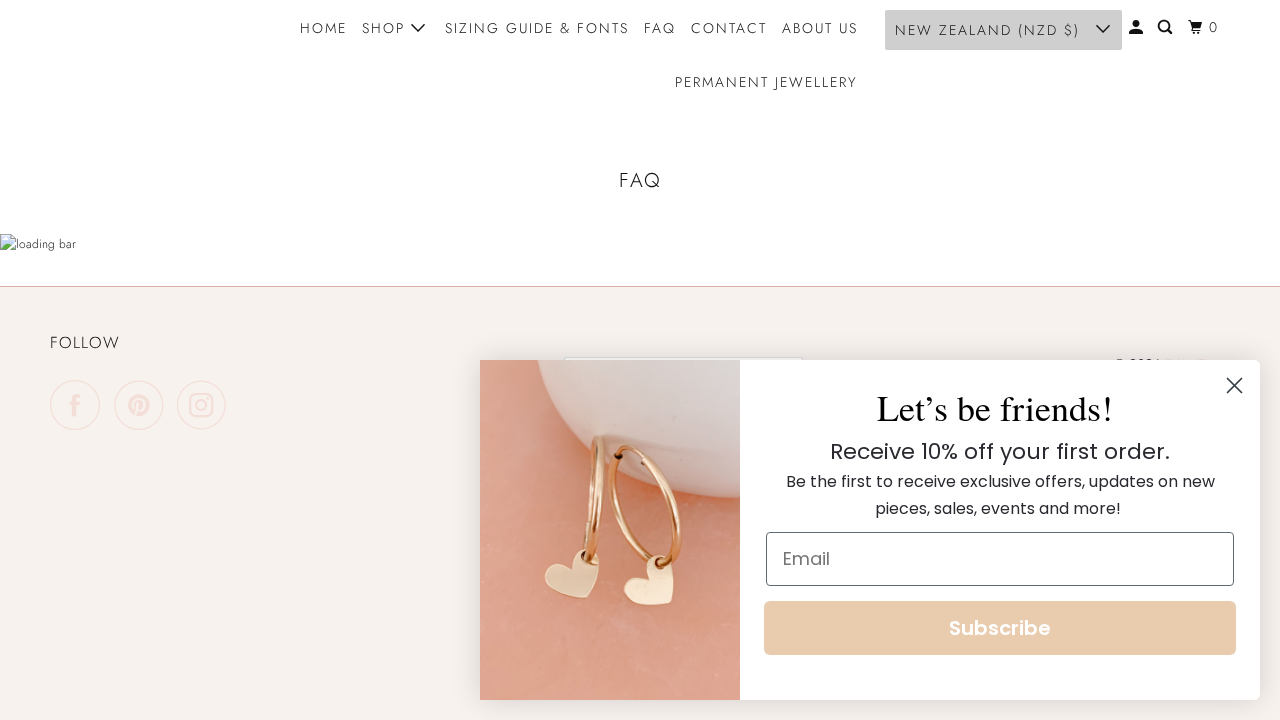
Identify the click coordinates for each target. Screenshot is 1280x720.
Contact (729, 28)
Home (323, 28)
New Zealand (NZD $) (990, 30)
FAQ (660, 28)
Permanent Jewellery (766, 82)
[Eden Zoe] (140, 55)
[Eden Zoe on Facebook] (80, 405)
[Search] (1167, 27)
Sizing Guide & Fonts (537, 28)
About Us (820, 28)
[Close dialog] (1234, 385)
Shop (386, 28)
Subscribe (1000, 628)
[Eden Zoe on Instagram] (207, 405)
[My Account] (1138, 27)
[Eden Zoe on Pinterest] (143, 405)
